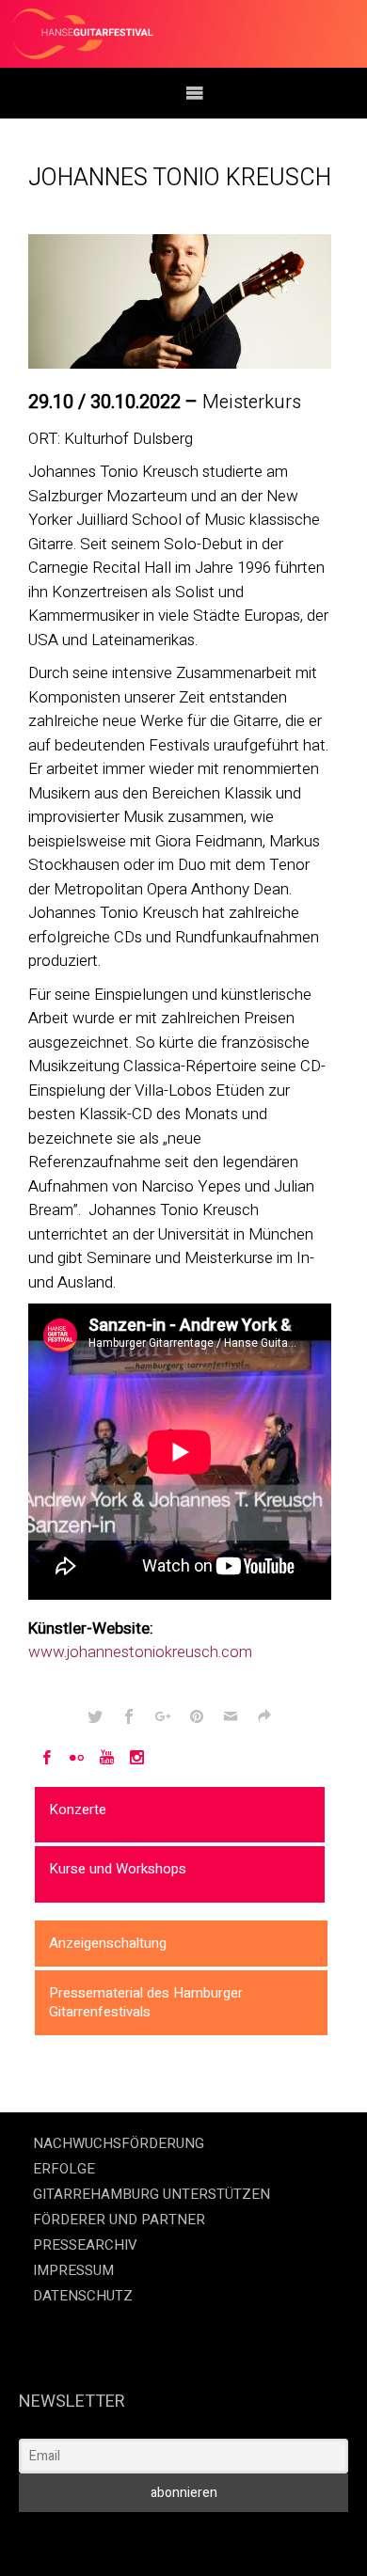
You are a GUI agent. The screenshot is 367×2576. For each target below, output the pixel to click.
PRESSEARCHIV (85, 2245)
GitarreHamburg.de (65, 2538)
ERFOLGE (64, 2169)
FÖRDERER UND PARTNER (119, 2220)
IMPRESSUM (73, 2270)
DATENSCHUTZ (83, 2296)
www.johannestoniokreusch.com (140, 1652)
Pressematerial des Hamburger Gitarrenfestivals (146, 2002)
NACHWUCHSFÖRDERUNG (119, 2143)
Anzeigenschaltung (108, 1943)
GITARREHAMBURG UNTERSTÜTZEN (152, 2194)
